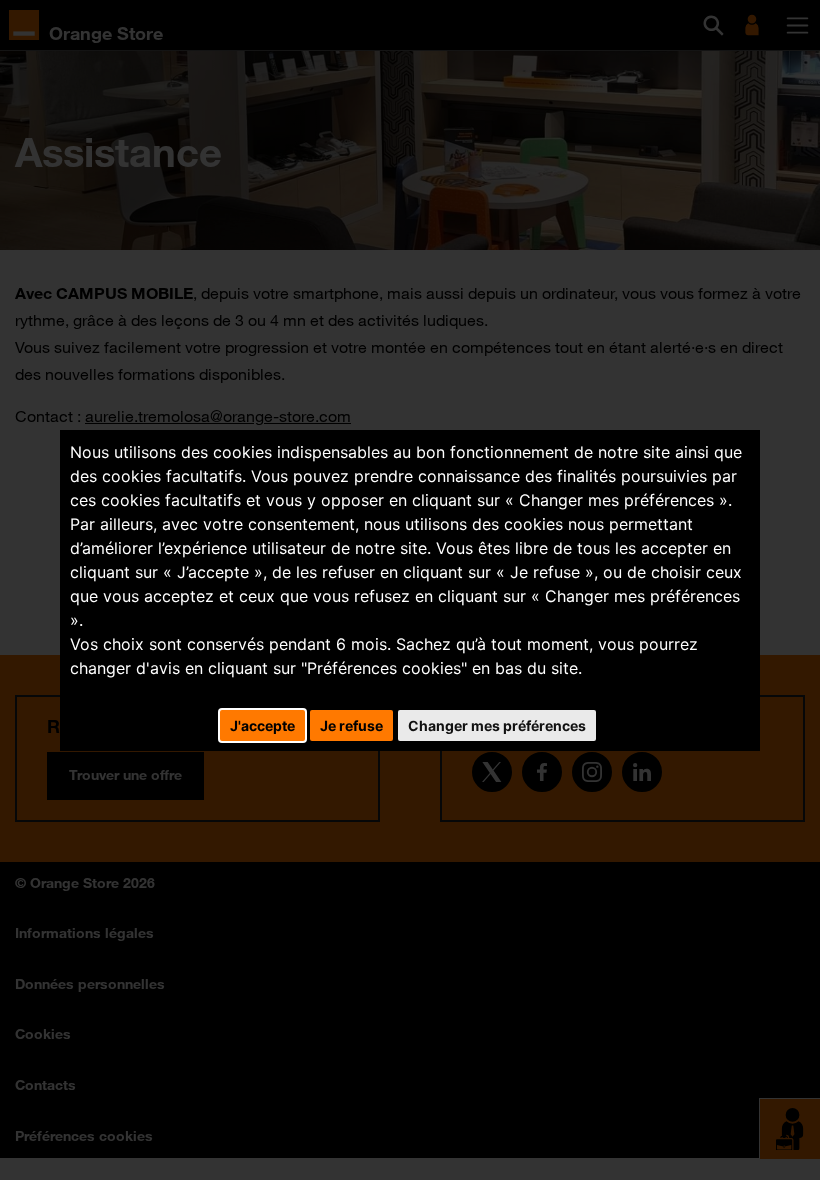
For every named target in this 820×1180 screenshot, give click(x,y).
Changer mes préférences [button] (497, 725)
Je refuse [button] (351, 725)
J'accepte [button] (262, 725)
